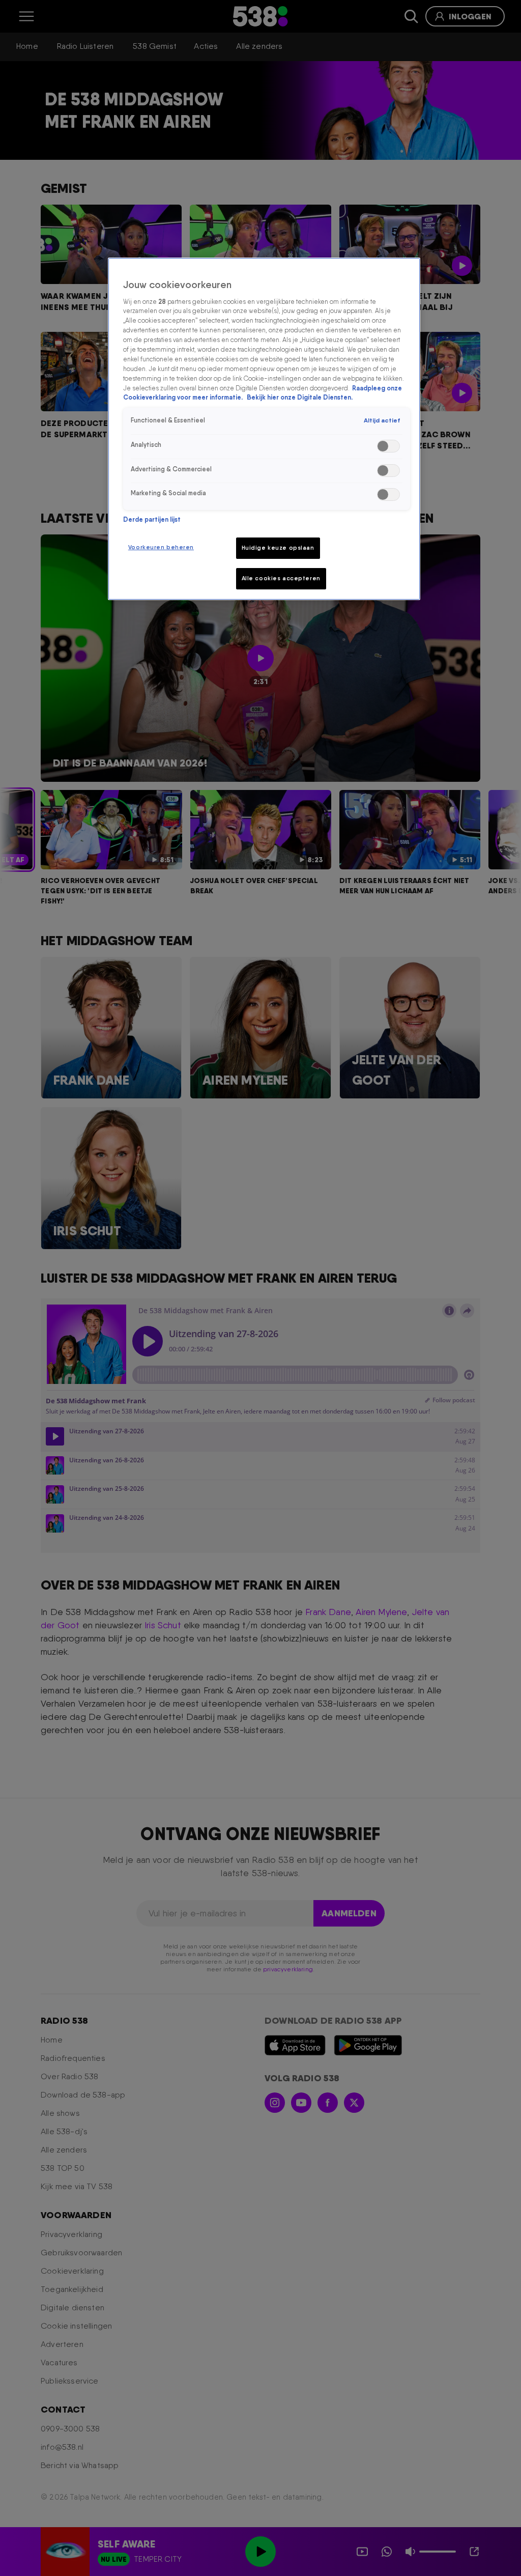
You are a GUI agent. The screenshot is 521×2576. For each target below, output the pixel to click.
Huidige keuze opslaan (278, 548)
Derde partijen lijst (152, 519)
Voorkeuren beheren (161, 547)
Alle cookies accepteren (281, 578)
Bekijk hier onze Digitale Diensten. (300, 397)
